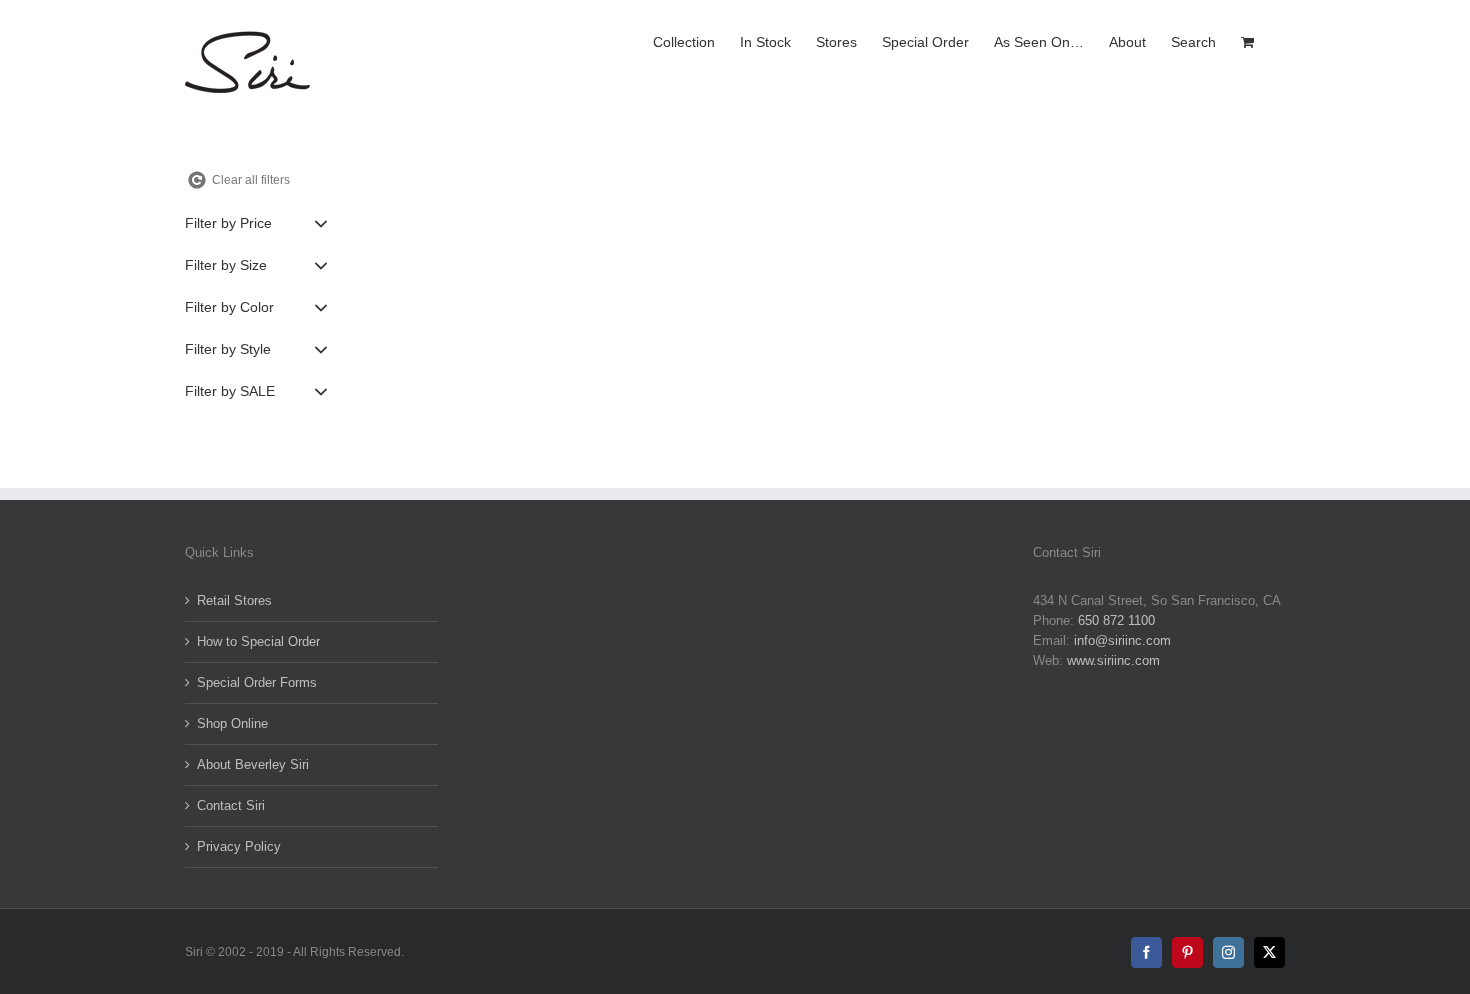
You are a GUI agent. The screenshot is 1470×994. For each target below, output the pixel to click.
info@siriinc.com (1122, 640)
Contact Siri (231, 805)
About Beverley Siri (253, 764)
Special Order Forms (257, 682)
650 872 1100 (1116, 620)
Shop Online (232, 723)
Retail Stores (234, 600)
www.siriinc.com (1113, 660)
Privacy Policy (239, 846)
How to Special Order (258, 641)
